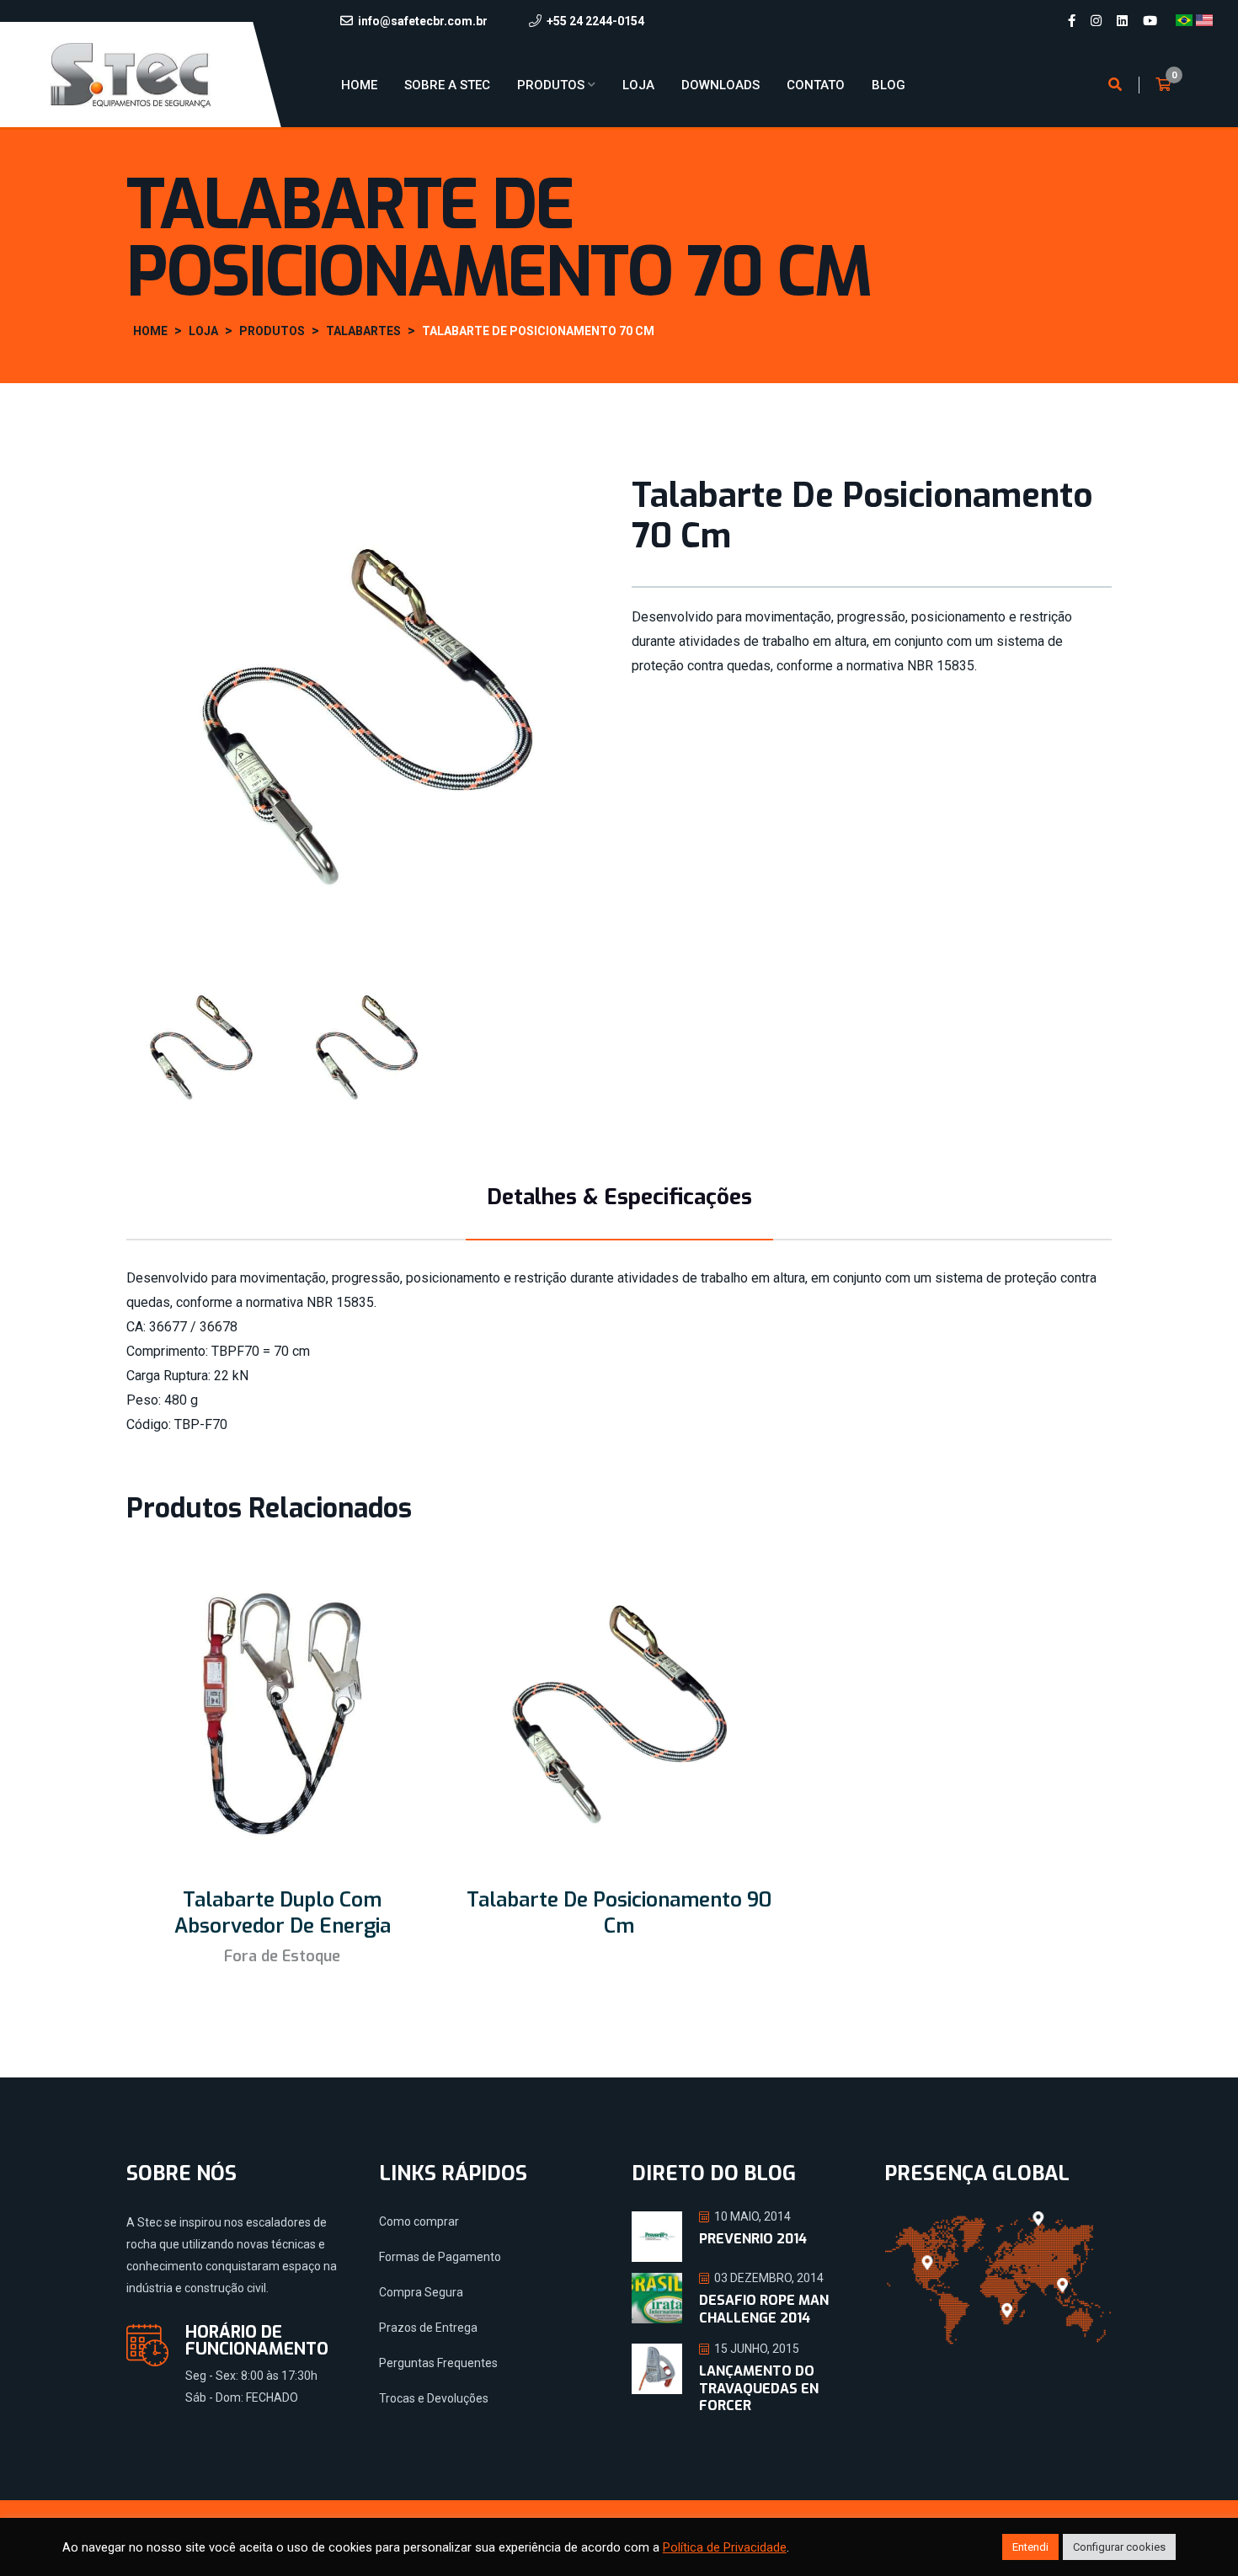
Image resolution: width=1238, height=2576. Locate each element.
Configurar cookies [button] (1119, 2547)
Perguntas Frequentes (438, 2363)
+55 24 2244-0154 (595, 21)
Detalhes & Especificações (619, 1197)
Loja (638, 85)
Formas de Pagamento (440, 2257)
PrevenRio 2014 (753, 2239)
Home (359, 85)
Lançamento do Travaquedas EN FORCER (759, 2389)
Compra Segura (421, 2292)
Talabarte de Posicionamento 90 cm (619, 1913)
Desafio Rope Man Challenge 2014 (764, 2309)
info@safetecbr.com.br (423, 21)
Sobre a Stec (447, 85)
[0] (1163, 85)
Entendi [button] (1030, 2547)
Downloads (720, 85)
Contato (816, 85)
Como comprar (419, 2221)
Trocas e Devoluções (434, 2398)
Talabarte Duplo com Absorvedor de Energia (283, 1913)
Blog (888, 85)
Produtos (551, 85)
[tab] (201, 1047)
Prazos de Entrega (428, 2328)
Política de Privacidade (725, 2547)
